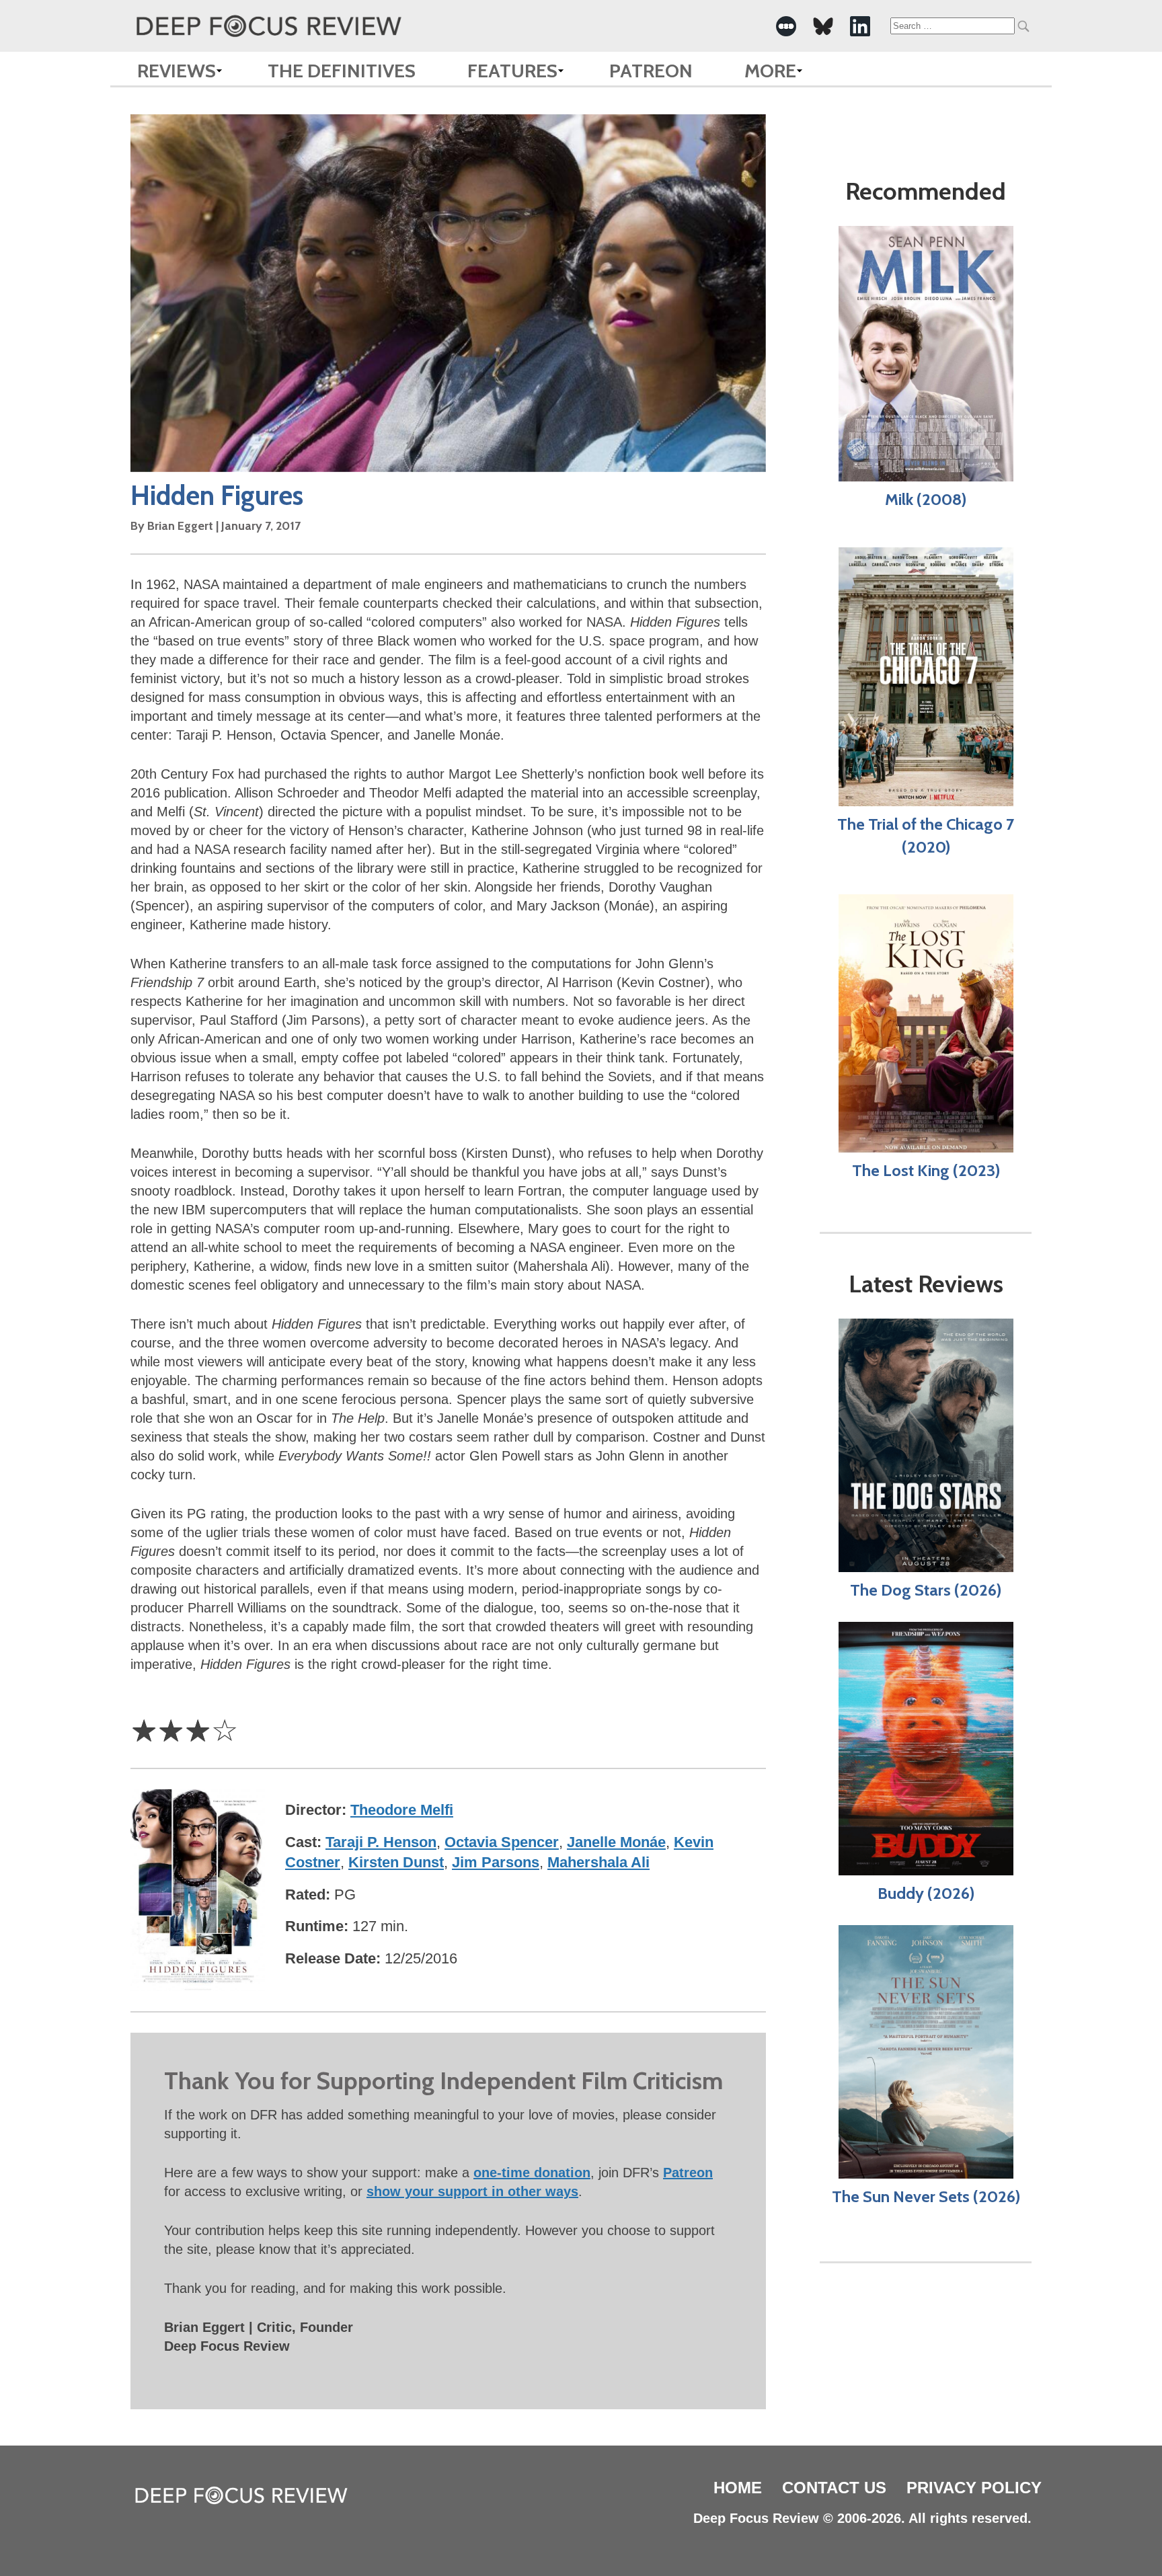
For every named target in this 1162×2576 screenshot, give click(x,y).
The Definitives (342, 71)
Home (738, 2488)
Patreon (651, 71)
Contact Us (834, 2488)
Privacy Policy (974, 2488)
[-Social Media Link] (786, 26)
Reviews (177, 71)
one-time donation (532, 2173)
